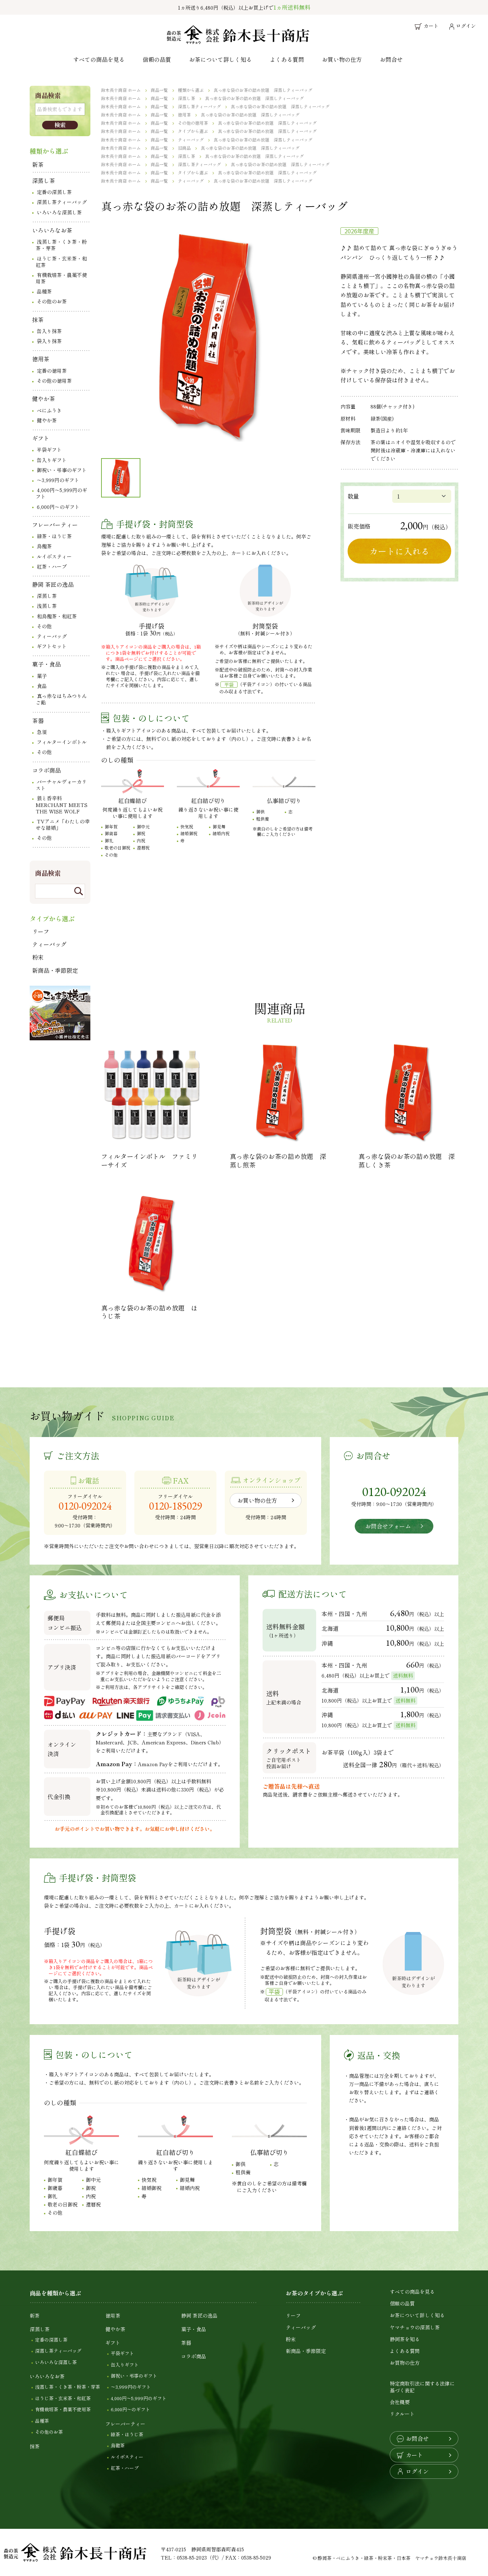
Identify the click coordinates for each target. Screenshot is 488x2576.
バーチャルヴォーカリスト (61, 785)
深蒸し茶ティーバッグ (62, 202)
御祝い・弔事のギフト (62, 470)
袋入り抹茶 (49, 341)
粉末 (38, 957)
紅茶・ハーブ (52, 566)
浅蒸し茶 (47, 606)
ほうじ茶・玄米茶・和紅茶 (61, 262)
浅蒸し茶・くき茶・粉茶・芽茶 (61, 245)
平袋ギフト (49, 450)
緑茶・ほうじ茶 (54, 536)
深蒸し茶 (44, 180)
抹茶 (38, 319)
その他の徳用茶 (54, 381)
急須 (42, 732)
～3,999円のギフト (58, 480)
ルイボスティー (54, 556)
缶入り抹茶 (49, 331)
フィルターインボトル (62, 742)
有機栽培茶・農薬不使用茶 (61, 278)
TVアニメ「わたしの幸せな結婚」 (63, 824)
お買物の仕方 (405, 2363)
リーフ (41, 931)
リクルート (402, 2414)
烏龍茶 (44, 546)
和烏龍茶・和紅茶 (57, 616)
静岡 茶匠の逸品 (53, 584)
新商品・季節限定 (55, 970)
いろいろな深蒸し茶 (59, 212)
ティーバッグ (52, 636)
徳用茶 (41, 359)
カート (414, 2455)
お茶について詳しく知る (220, 59)
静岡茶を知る (405, 2339)
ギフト (41, 438)
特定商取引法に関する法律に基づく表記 (422, 2387)
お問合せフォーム (388, 1526)
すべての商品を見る (99, 59)
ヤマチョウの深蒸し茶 (415, 2327)
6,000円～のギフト (58, 507)
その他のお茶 (52, 301)
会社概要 (400, 2402)
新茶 (38, 164)
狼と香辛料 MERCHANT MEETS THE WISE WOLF (62, 804)
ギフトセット (52, 646)
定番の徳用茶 (52, 371)
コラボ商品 (46, 770)
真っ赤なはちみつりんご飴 (61, 699)
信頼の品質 (157, 59)
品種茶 (44, 291)
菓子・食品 (46, 664)
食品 (42, 686)
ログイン (417, 2471)
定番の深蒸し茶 (54, 192)
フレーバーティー (55, 525)
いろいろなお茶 (52, 230)
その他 (44, 626)
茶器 (38, 720)
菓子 (42, 676)
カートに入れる (399, 551)
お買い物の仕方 (342, 59)
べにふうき (49, 410)
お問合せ (391, 59)
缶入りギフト (52, 460)
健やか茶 (44, 398)
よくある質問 (287, 59)
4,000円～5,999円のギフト (61, 493)
